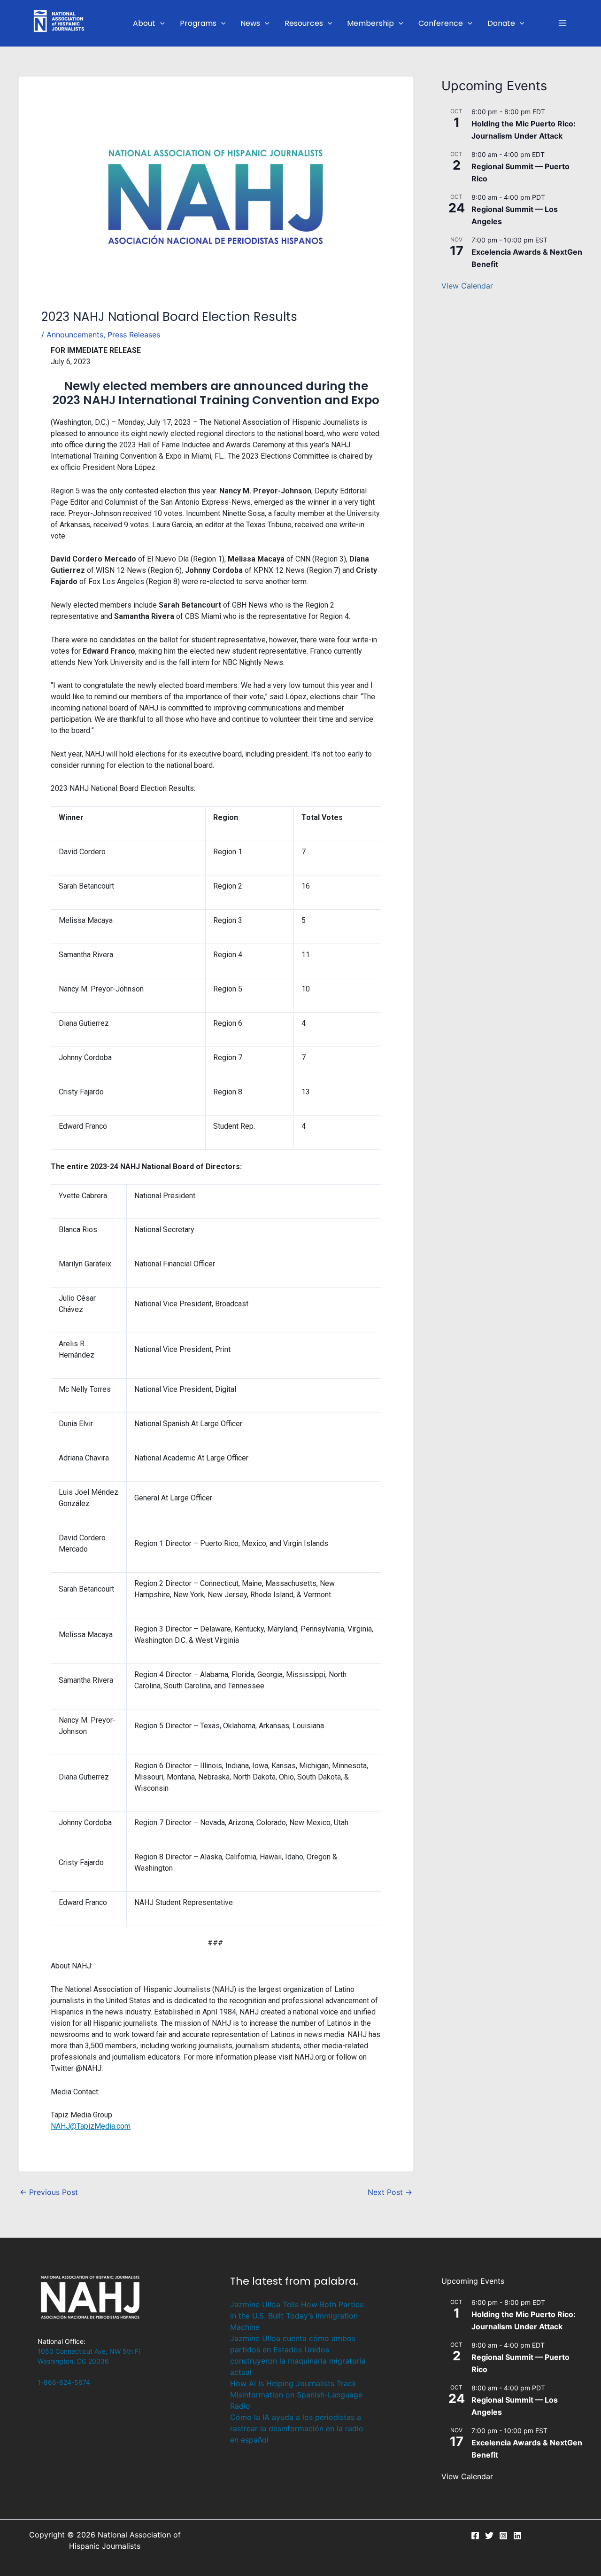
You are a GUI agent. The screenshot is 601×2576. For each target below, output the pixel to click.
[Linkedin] (517, 2536)
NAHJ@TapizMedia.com (91, 2126)
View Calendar (467, 286)
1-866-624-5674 (64, 2382)
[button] (160, 23)
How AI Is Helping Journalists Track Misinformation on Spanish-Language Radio (296, 2395)
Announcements (75, 335)
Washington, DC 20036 (73, 2361)
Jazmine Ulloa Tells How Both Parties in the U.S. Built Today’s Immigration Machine (297, 2316)
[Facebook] (475, 2536)
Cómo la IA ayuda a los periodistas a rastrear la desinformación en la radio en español (297, 2428)
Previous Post (49, 2192)
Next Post (390, 2192)
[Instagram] (503, 2536)
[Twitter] (489, 2536)
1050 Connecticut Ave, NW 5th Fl (89, 2351)
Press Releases (134, 335)
